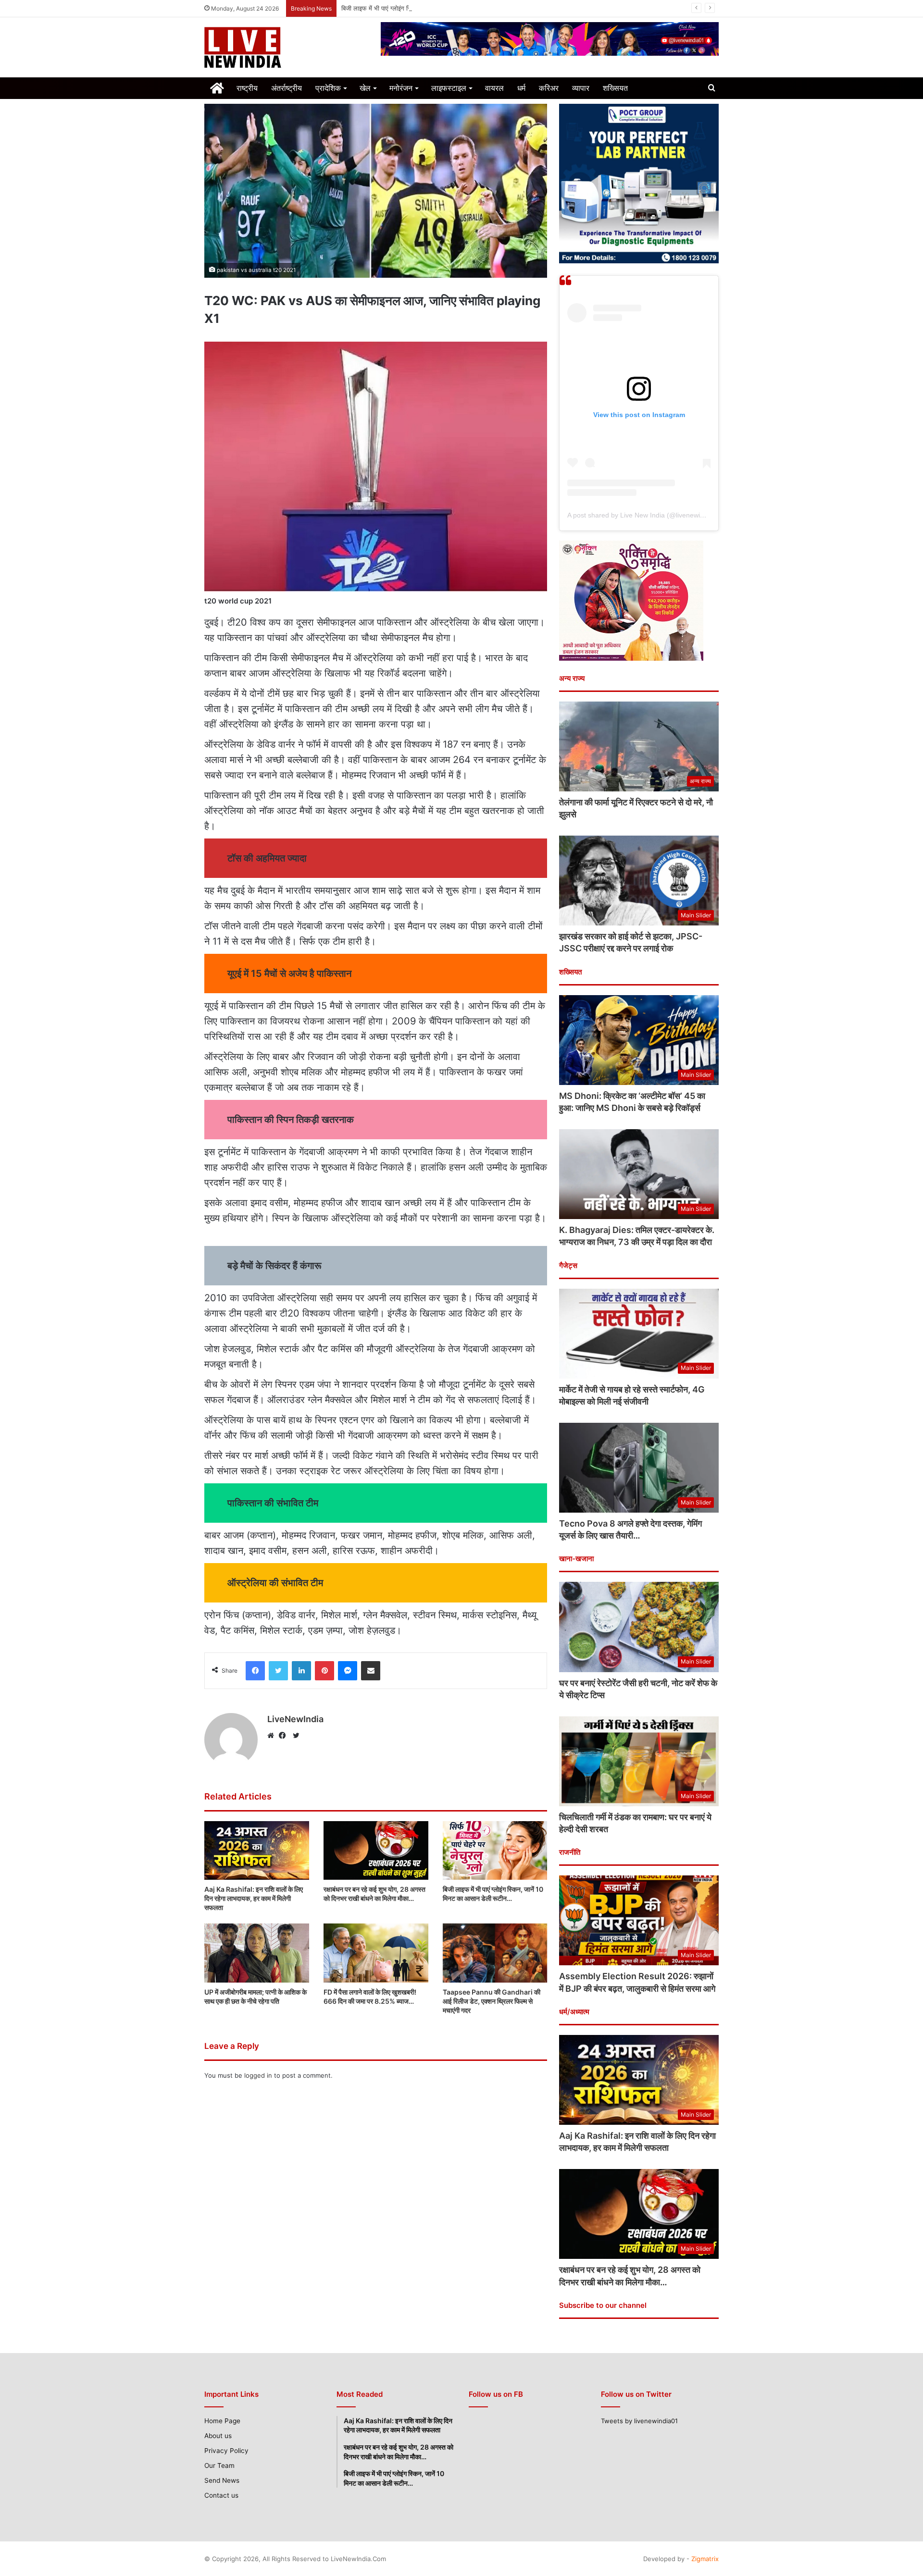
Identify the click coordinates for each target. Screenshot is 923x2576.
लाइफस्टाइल (449, 88)
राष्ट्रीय (247, 88)
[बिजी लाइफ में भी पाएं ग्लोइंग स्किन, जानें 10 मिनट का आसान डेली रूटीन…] (495, 1851)
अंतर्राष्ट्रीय (287, 88)
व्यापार (581, 88)
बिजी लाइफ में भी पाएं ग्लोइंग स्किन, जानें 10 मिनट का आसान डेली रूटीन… (426, 8)
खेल (365, 88)
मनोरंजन (401, 88)
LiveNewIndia (295, 1719)
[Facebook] (285, 1736)
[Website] (273, 1736)
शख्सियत (615, 88)
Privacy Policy (226, 2451)
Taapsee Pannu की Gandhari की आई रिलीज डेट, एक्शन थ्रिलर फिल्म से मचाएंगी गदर (492, 2001)
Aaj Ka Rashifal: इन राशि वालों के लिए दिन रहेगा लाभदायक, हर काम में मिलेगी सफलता (254, 1898)
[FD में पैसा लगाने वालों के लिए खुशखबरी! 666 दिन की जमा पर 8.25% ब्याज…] (376, 1953)
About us (218, 2436)
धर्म (521, 88)
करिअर (549, 88)
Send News (222, 2480)
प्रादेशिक (328, 88)
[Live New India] (285, 47)
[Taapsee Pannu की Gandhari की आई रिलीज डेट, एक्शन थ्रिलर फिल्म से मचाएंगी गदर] (495, 1953)
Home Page (222, 2421)
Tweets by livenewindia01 (639, 2421)
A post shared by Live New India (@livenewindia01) (645, 515)
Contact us (221, 2495)
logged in (258, 2075)
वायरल (494, 88)
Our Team (219, 2465)
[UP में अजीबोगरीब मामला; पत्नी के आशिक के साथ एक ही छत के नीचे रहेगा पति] (257, 1953)
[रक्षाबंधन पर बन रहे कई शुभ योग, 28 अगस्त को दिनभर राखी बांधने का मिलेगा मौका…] (376, 1851)
